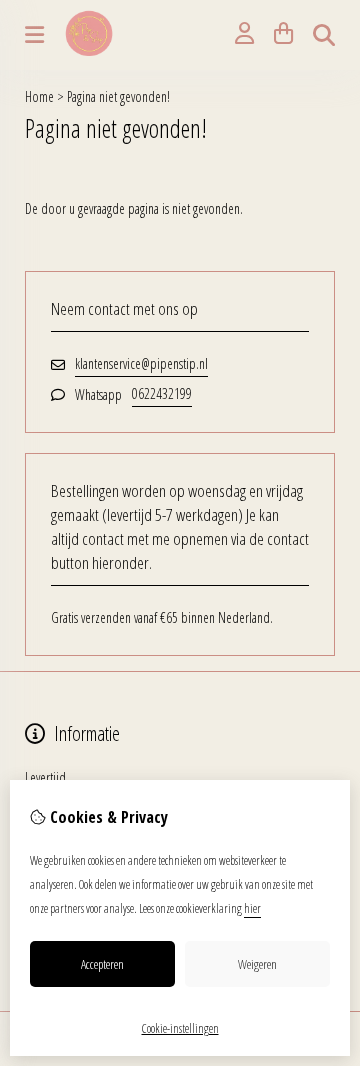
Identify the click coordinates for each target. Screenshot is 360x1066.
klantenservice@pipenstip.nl (141, 363)
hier (252, 908)
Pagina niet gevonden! (118, 96)
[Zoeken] (324, 35)
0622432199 (162, 393)
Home (39, 96)
